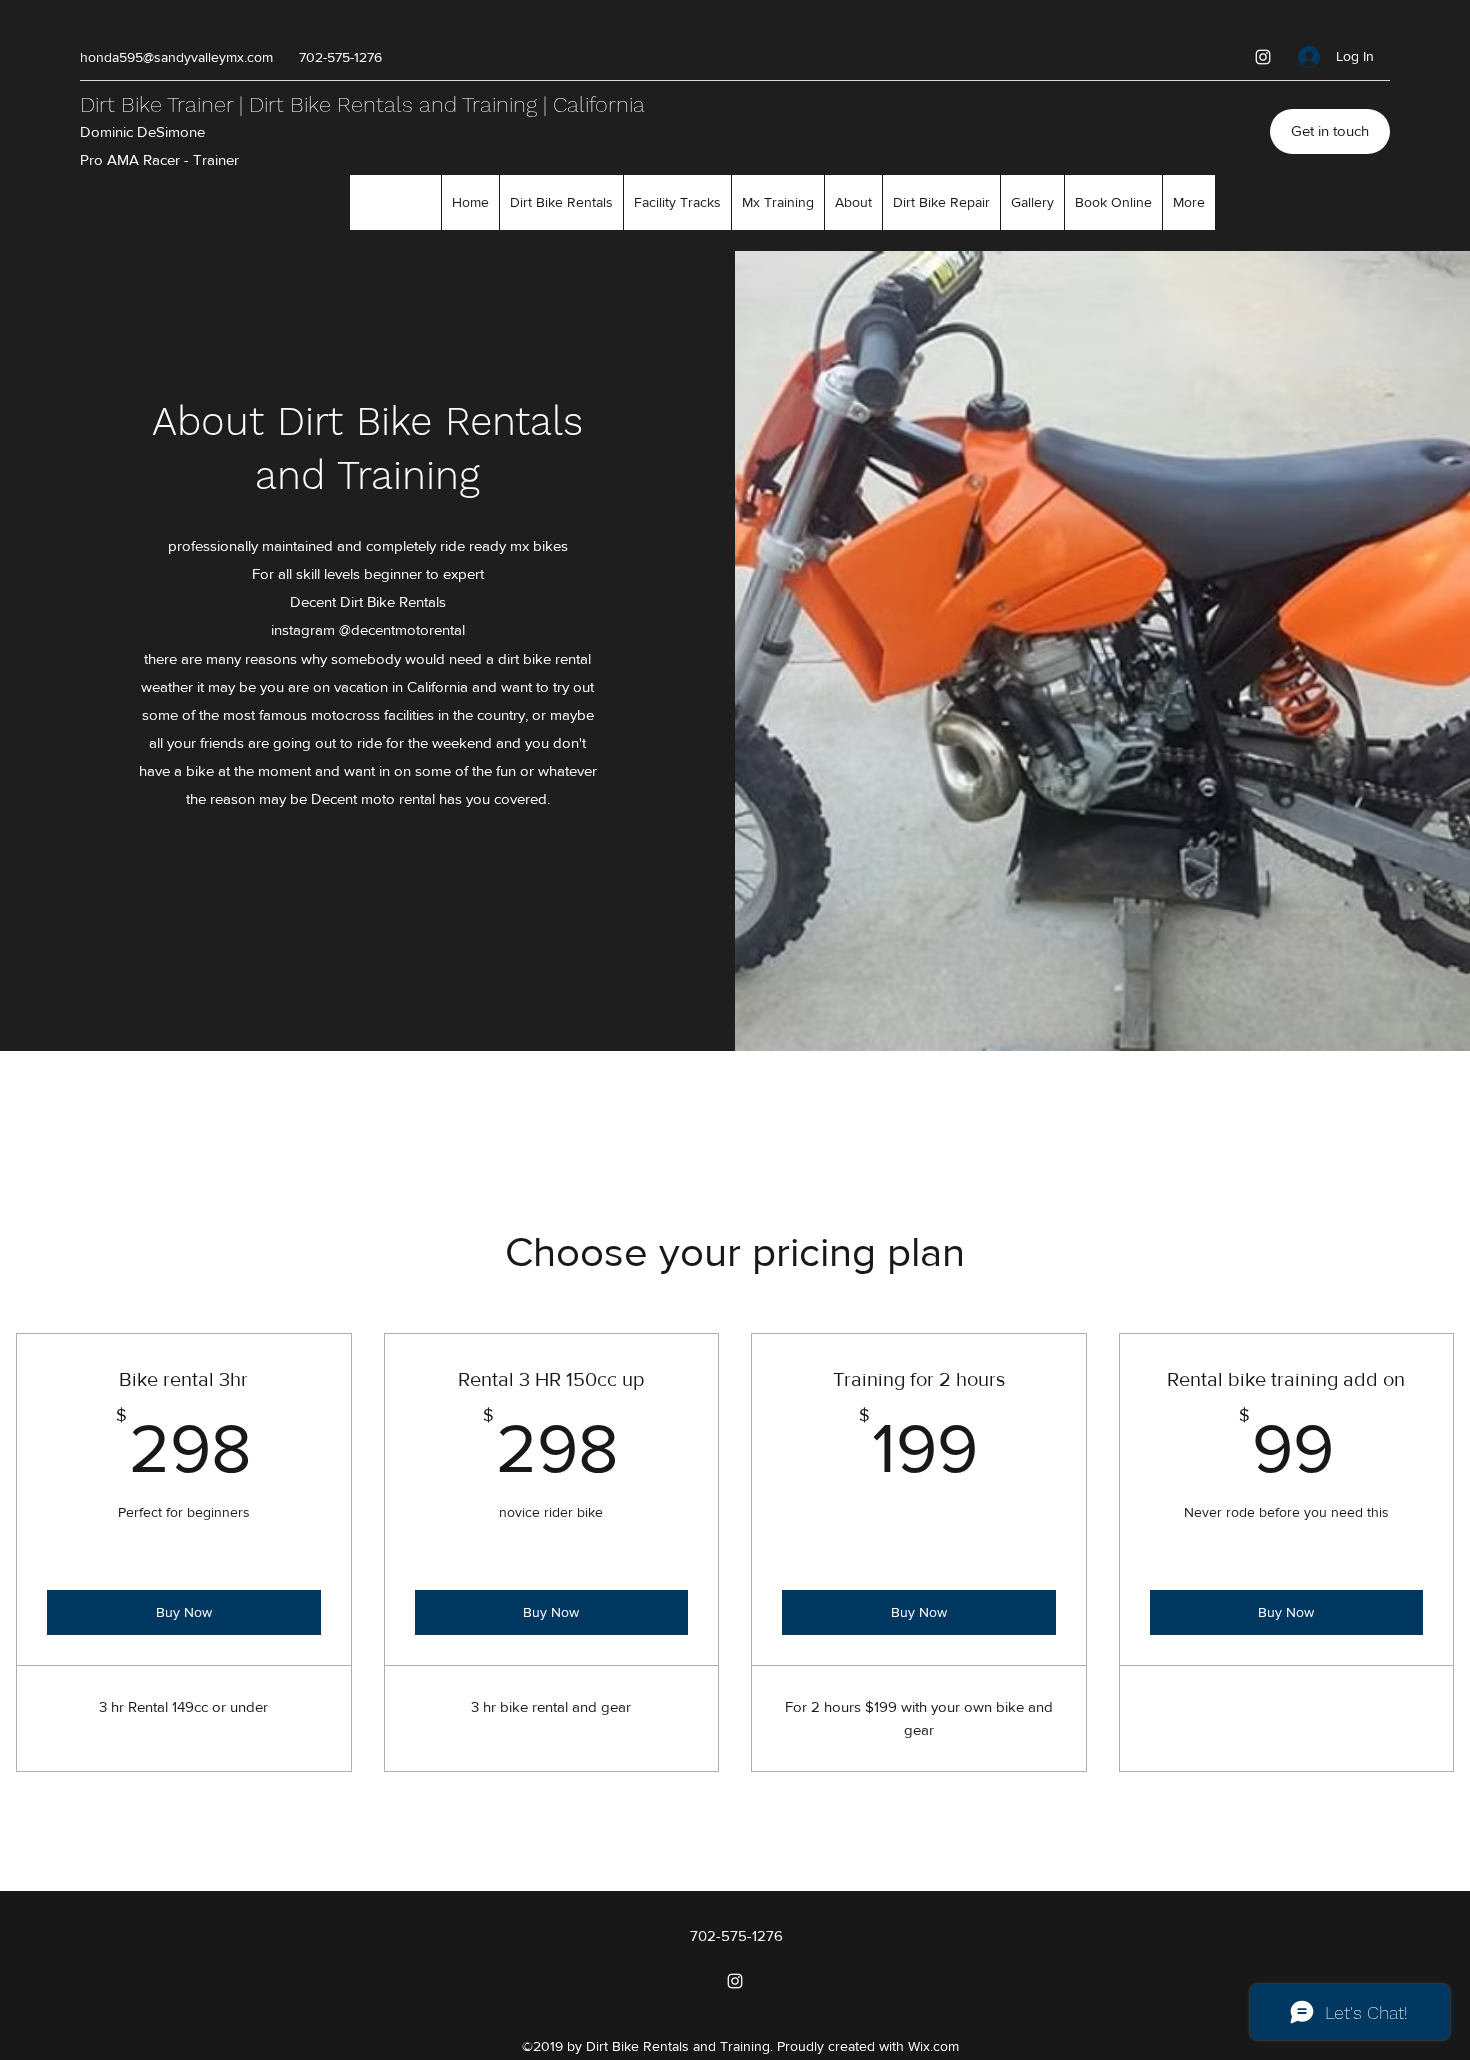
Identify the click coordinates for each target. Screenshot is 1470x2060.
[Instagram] (1263, 57)
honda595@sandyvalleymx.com (176, 57)
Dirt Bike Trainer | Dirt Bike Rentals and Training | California (362, 104)
